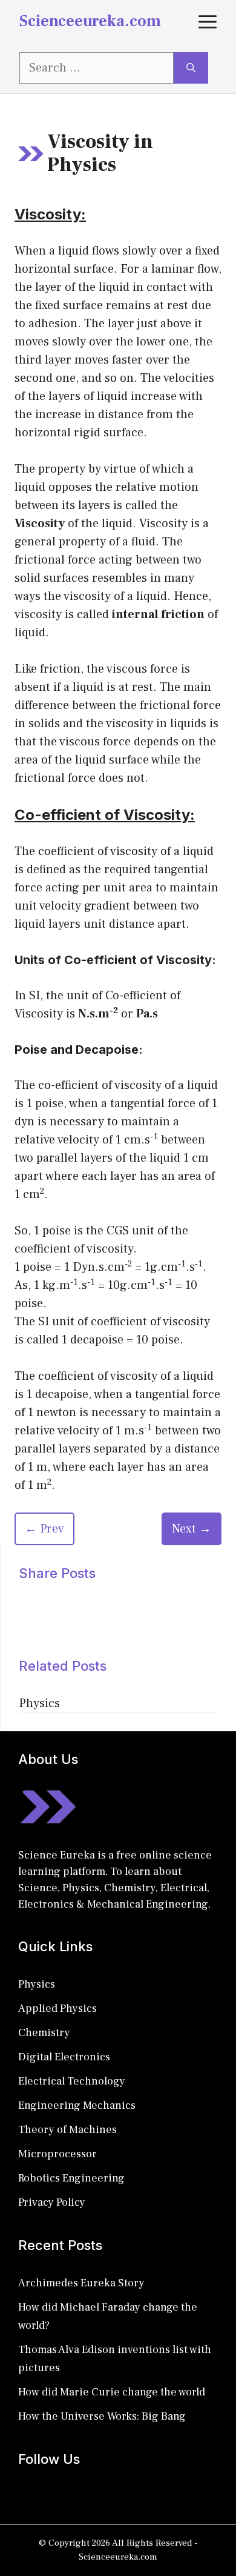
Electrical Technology (72, 2081)
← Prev (44, 1529)
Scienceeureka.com (90, 21)
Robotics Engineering (71, 2178)
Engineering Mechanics (77, 2105)
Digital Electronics (64, 2057)
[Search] (191, 68)
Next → (192, 1529)
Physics (39, 1703)
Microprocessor (57, 2154)
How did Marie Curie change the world (112, 2392)
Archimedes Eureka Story (81, 2283)
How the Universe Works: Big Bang (102, 2416)
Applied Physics (57, 2009)
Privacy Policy (52, 2202)
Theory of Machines (67, 2130)
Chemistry (44, 2033)
